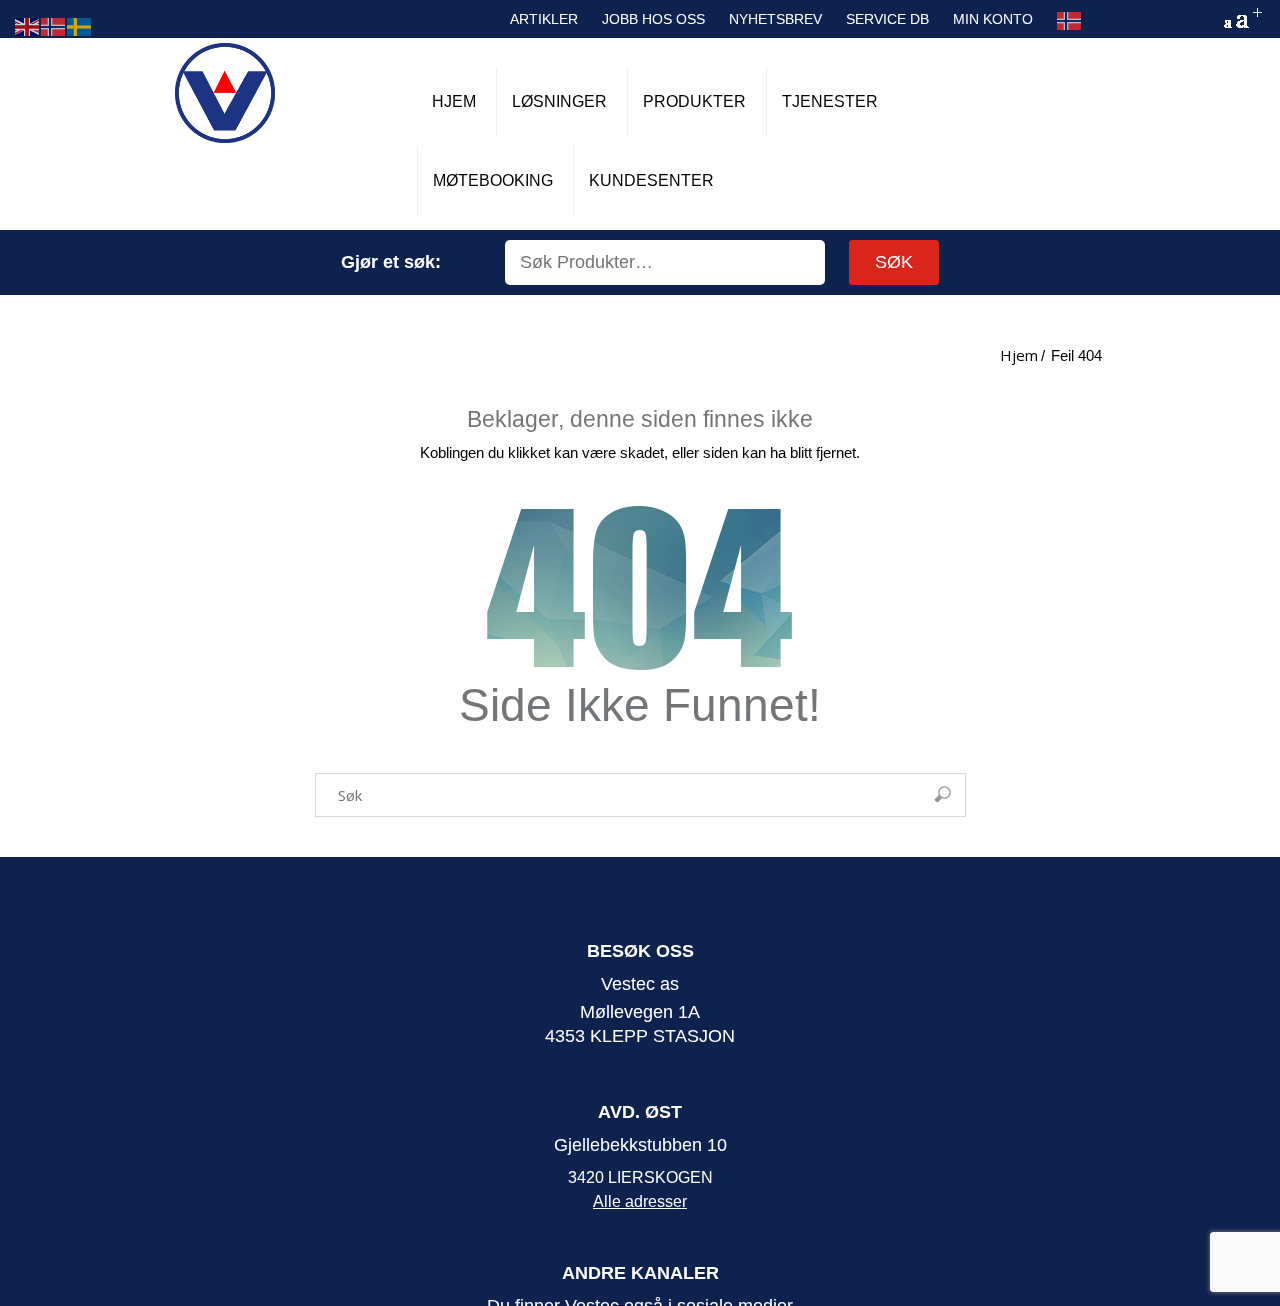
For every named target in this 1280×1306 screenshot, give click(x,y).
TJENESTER (830, 101)
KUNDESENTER (651, 180)
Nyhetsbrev (775, 19)
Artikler (544, 19)
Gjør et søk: (391, 262)
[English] (28, 25)
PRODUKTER (694, 101)
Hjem (454, 101)
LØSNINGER (559, 101)
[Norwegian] (1070, 21)
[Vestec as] (225, 93)
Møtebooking (493, 180)
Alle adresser (640, 1201)
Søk (894, 262)
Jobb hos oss (653, 19)
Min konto (993, 19)
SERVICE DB (887, 19)
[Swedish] (80, 25)
